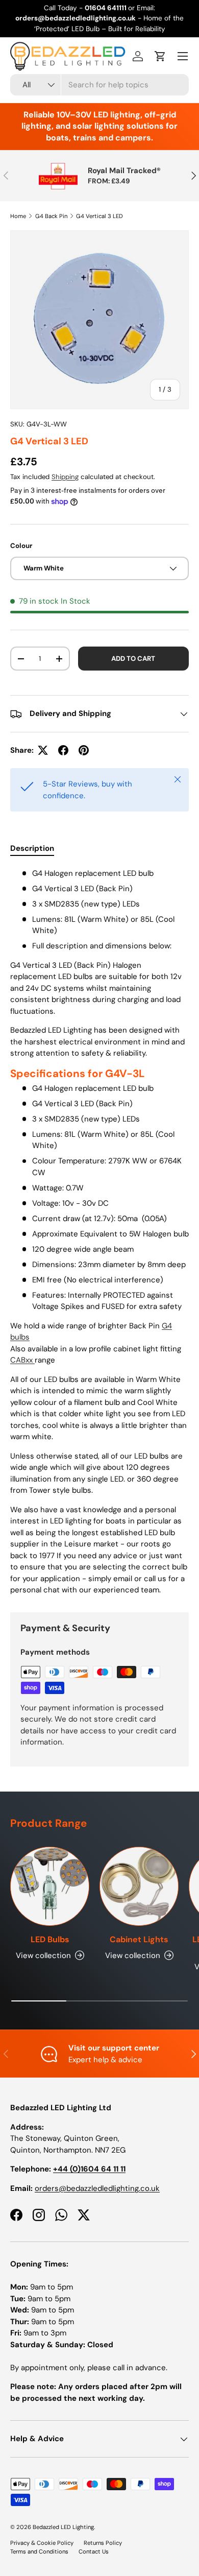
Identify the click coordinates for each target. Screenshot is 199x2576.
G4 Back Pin (51, 216)
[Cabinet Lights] (139, 1886)
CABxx (22, 1360)
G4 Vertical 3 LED (99, 216)
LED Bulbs (50, 1939)
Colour (21, 546)
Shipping (65, 477)
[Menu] (183, 56)
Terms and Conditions (39, 2551)
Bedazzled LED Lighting (63, 2527)
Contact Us (94, 2551)
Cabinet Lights (139, 1939)
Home (18, 216)
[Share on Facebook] (63, 750)
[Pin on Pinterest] (84, 750)
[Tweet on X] (43, 750)
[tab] (32, 848)
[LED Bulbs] (50, 1886)
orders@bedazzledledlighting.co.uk (97, 2188)
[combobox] (99, 85)
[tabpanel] (99, 1232)
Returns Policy (103, 2543)
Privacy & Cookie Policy (42, 2543)
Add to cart (133, 659)
